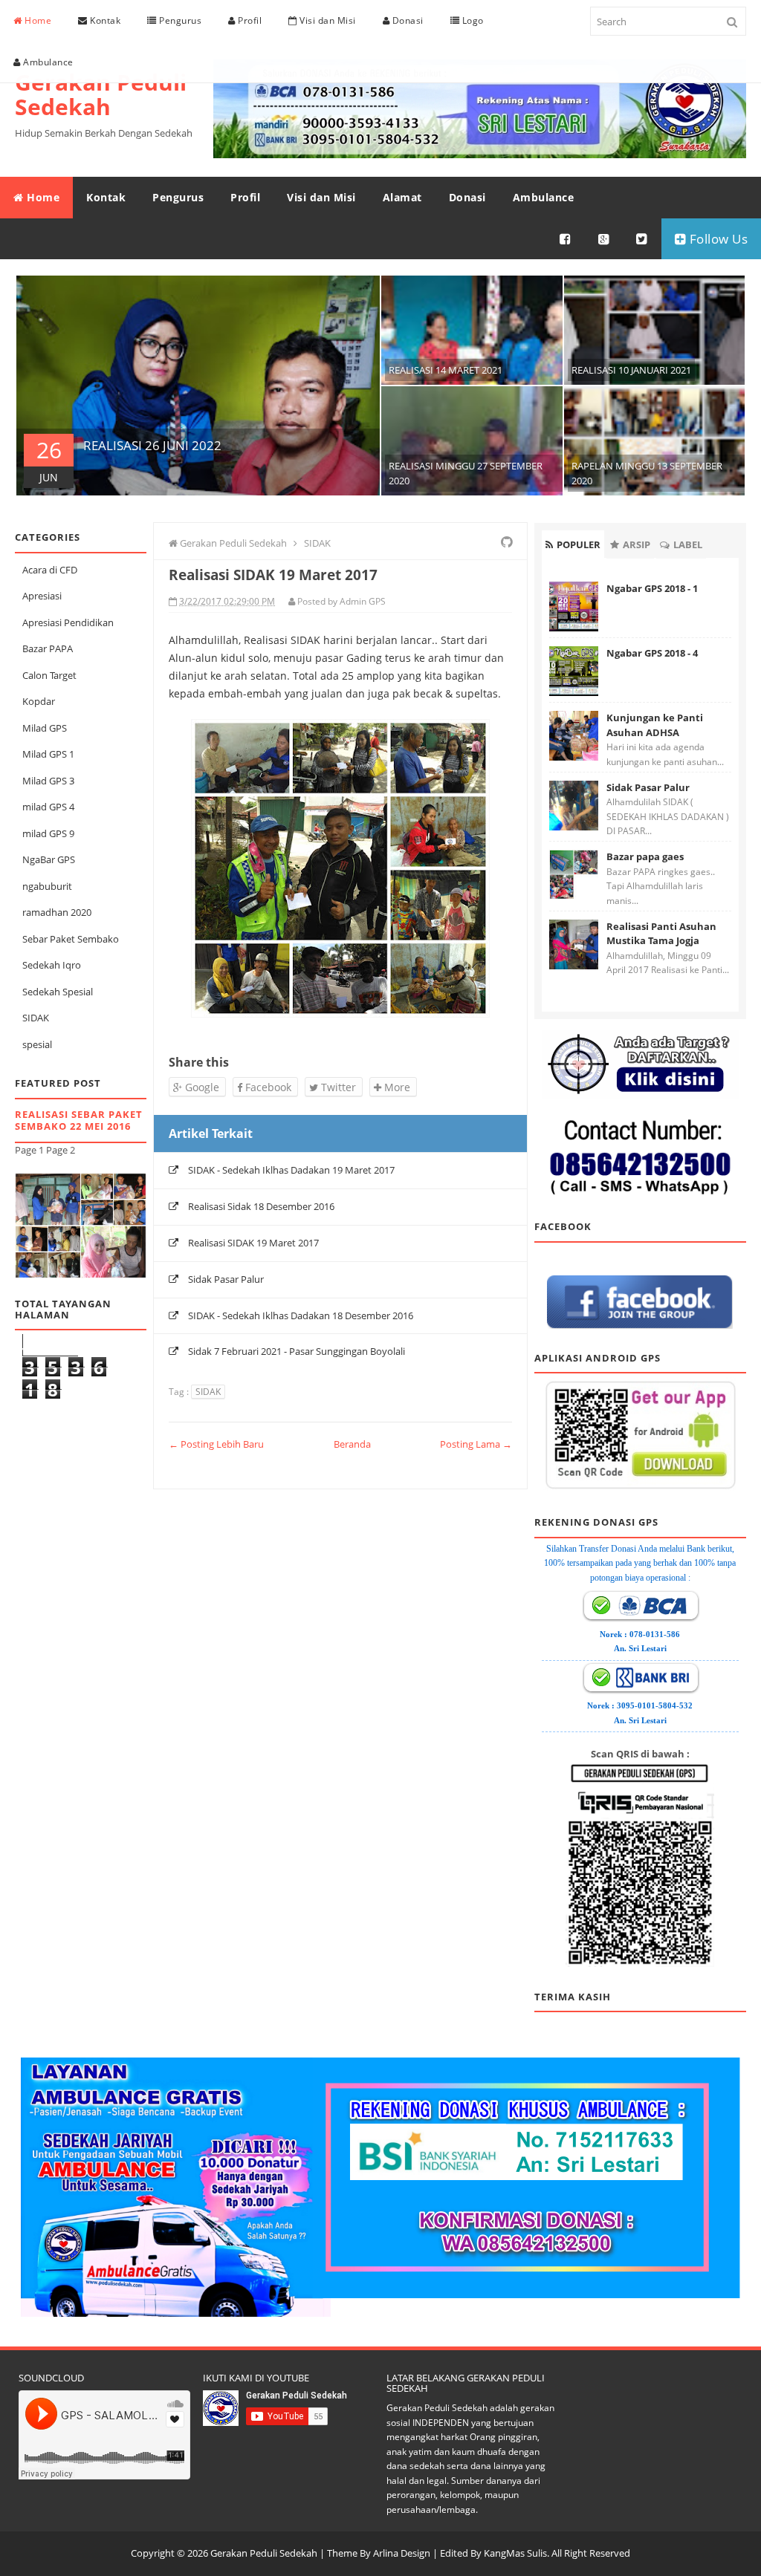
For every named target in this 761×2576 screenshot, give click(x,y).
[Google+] (604, 239)
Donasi (407, 20)
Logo (472, 20)
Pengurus (179, 20)
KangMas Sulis (515, 2553)
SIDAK (36, 1018)
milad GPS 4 (48, 807)
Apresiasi (42, 596)
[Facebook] (566, 239)
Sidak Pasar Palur (226, 1279)
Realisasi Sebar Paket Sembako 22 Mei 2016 (79, 1121)
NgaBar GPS (49, 859)
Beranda (352, 1444)
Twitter (337, 1087)
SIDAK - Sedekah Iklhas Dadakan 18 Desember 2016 (301, 1315)
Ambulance (47, 62)
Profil (249, 20)
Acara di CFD (50, 570)
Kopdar (39, 701)
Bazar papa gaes (645, 856)
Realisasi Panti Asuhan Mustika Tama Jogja (661, 934)
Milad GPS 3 (48, 781)
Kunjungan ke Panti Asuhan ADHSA (655, 725)
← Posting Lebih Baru (216, 1444)
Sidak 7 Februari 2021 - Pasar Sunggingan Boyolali (297, 1351)
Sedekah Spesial (58, 992)
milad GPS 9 (48, 833)
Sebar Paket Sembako (71, 939)
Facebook (267, 1087)
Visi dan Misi (327, 20)
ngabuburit (47, 886)
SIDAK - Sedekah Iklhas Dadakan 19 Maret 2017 (291, 1170)
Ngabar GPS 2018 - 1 (652, 588)
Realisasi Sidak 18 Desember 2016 (261, 1206)
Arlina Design (402, 2553)
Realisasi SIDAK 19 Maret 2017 (253, 1243)
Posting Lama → (476, 1444)
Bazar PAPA (48, 648)
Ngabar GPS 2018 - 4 (652, 653)
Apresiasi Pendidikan (68, 622)
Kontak (104, 20)
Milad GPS (45, 728)
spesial (37, 1044)
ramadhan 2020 (57, 912)
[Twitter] (642, 239)
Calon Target (49, 675)
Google (201, 1087)
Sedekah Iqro (52, 965)
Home (37, 20)
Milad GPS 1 (48, 754)
